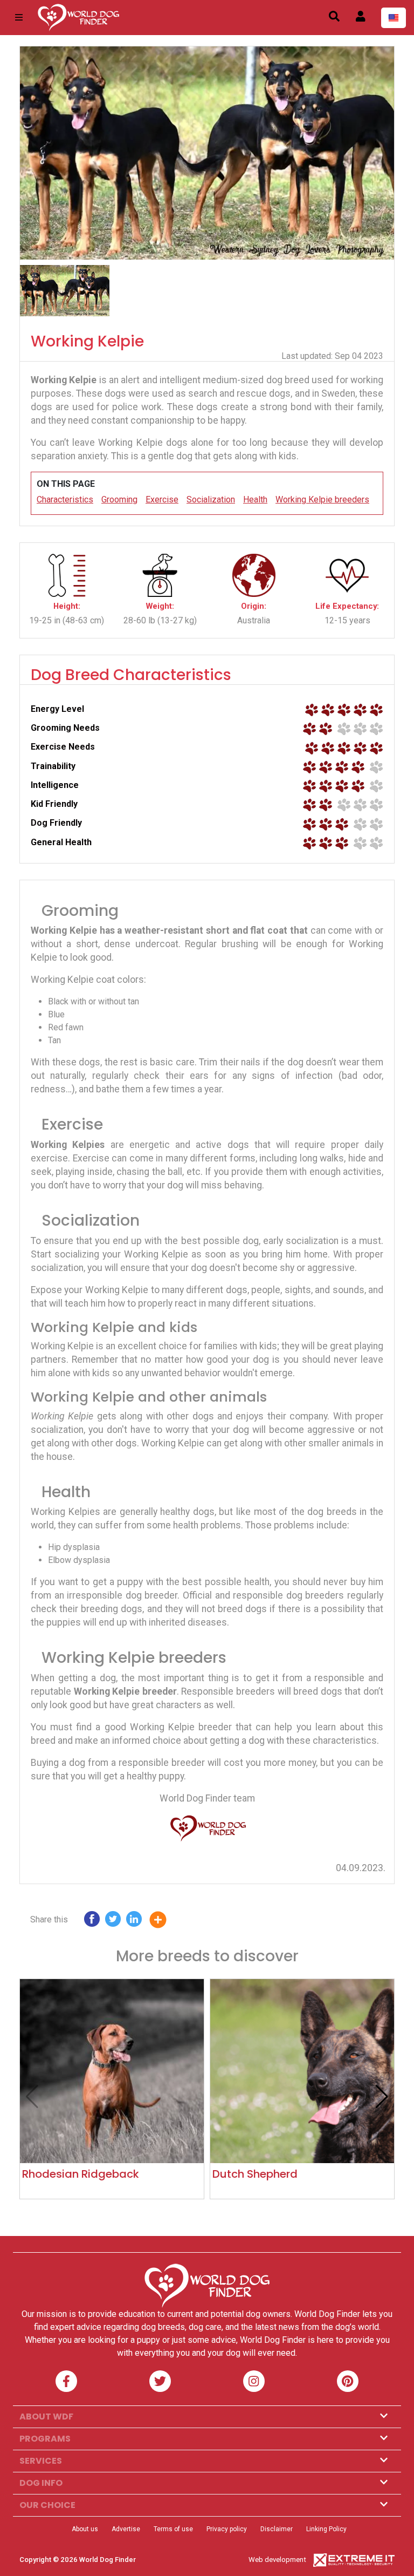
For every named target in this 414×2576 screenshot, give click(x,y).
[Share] (166, 1922)
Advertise (126, 2529)
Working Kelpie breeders (322, 499)
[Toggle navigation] (19, 18)
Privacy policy (227, 2529)
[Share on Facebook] (92, 1922)
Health (255, 499)
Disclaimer (277, 2529)
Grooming (119, 499)
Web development (277, 2560)
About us (85, 2529)
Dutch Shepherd (255, 2174)
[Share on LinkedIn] (134, 1922)
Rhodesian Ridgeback (81, 2174)
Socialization (211, 499)
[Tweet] (113, 1922)
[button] (382, 2097)
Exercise (162, 499)
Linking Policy (326, 2529)
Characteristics (65, 499)
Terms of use (173, 2529)
